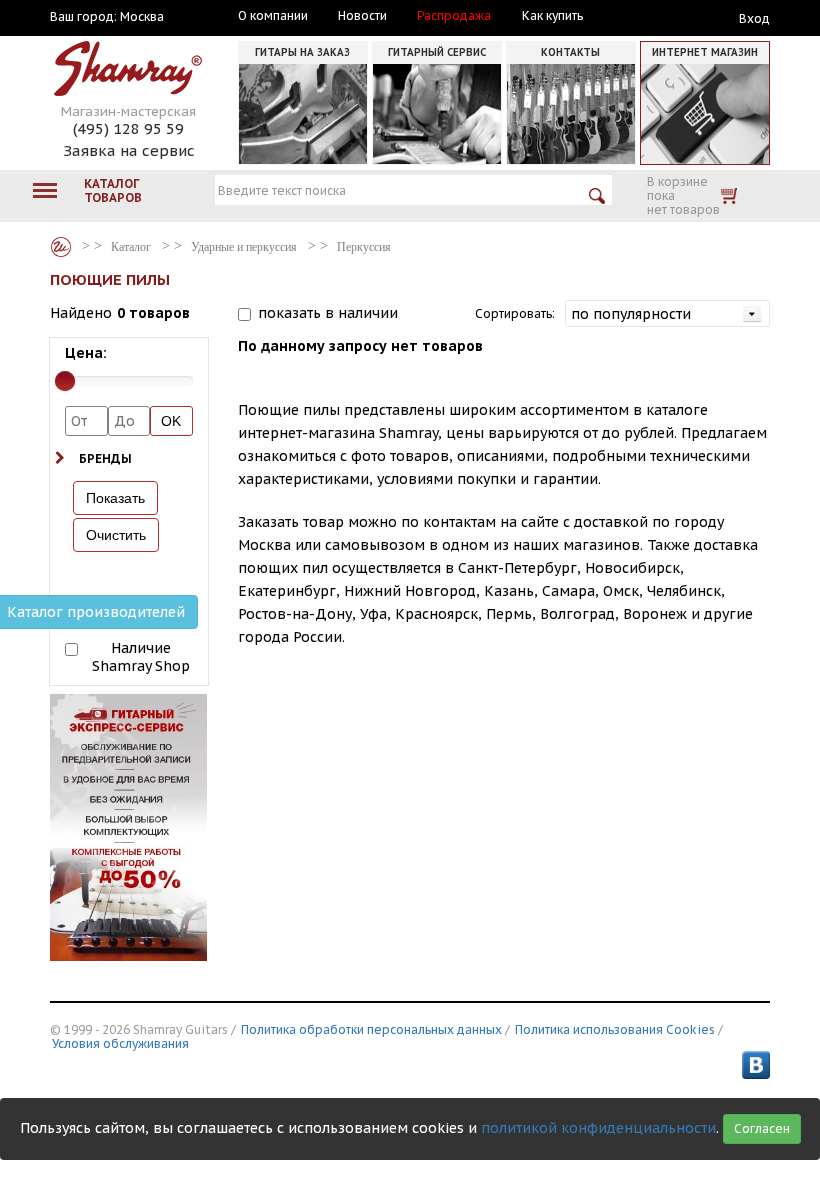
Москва (142, 17)
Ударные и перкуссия (244, 247)
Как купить (552, 16)
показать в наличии (328, 313)
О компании (273, 16)
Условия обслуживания (120, 1043)
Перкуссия (364, 247)
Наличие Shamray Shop (141, 657)
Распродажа (454, 16)
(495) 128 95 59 (128, 128)
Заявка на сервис (129, 150)
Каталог (61, 247)
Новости (362, 16)
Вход (754, 18)
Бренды (105, 458)
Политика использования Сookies (615, 1029)
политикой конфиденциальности (598, 1128)
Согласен (762, 1128)
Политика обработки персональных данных (371, 1029)
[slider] (65, 381)
